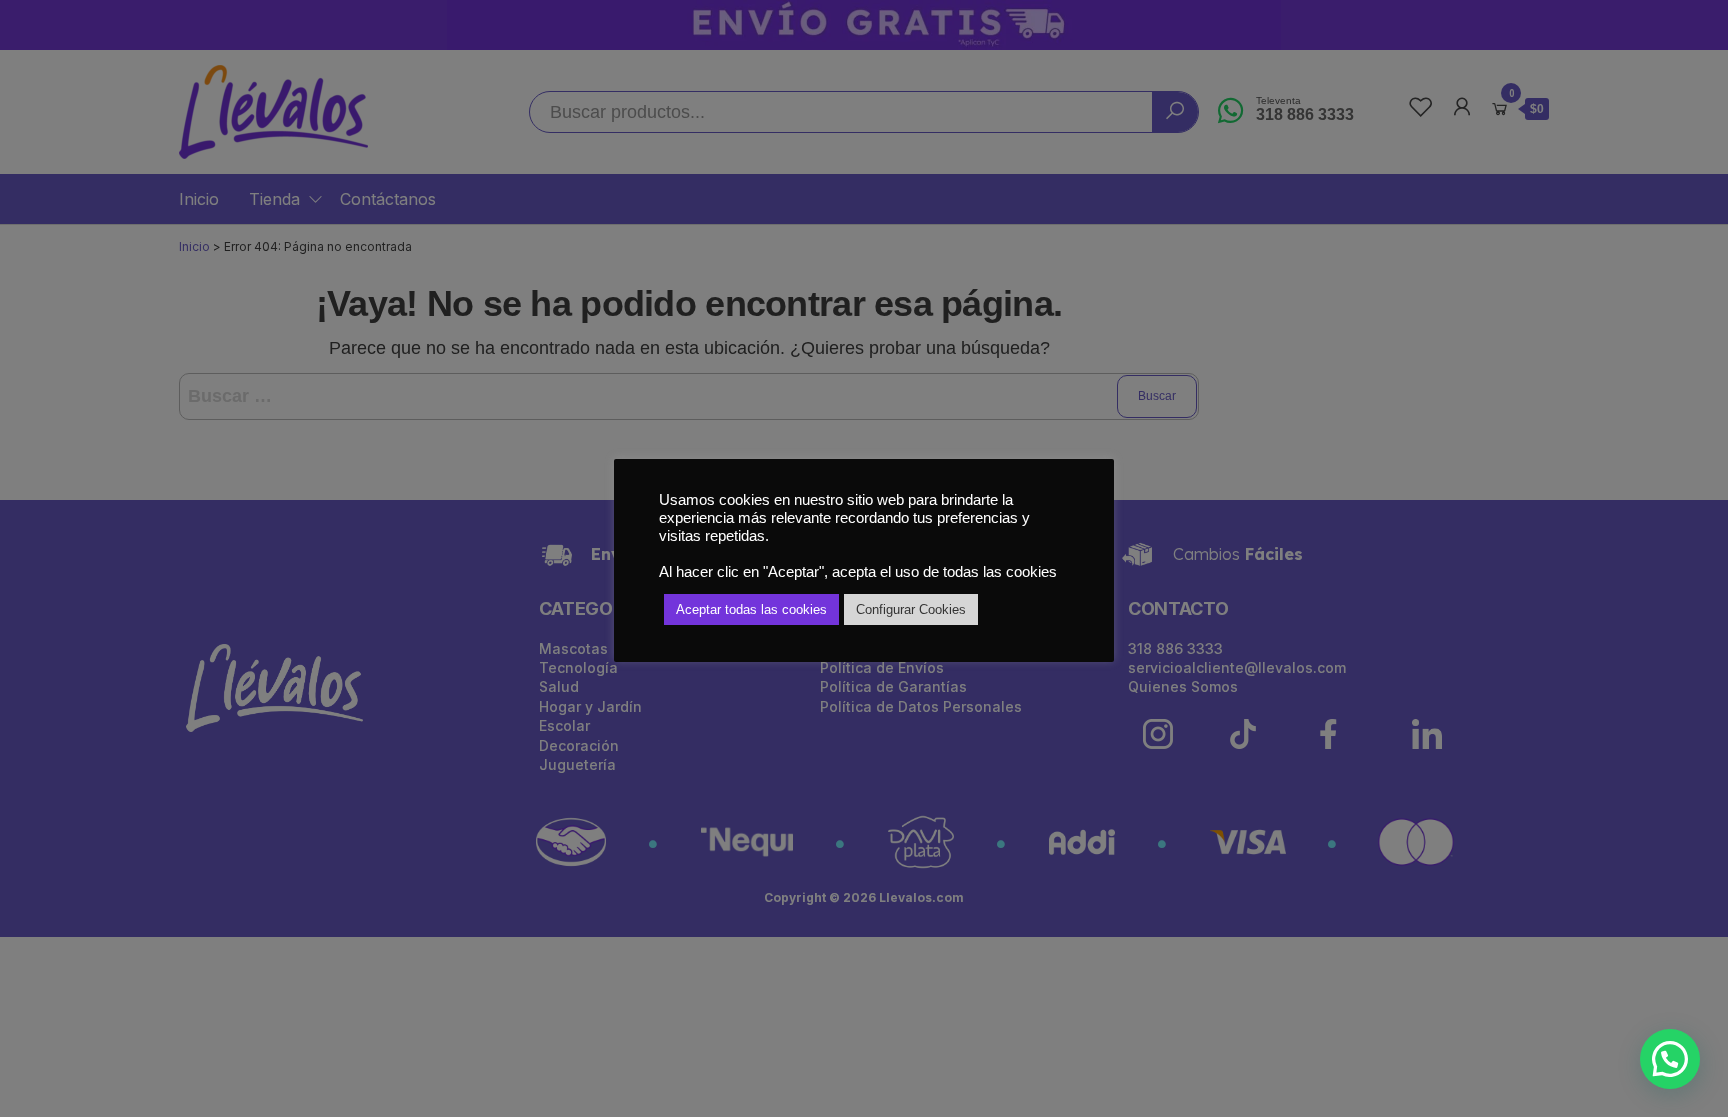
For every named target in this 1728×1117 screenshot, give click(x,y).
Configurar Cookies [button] (911, 609)
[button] (1670, 1059)
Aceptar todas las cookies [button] (751, 609)
